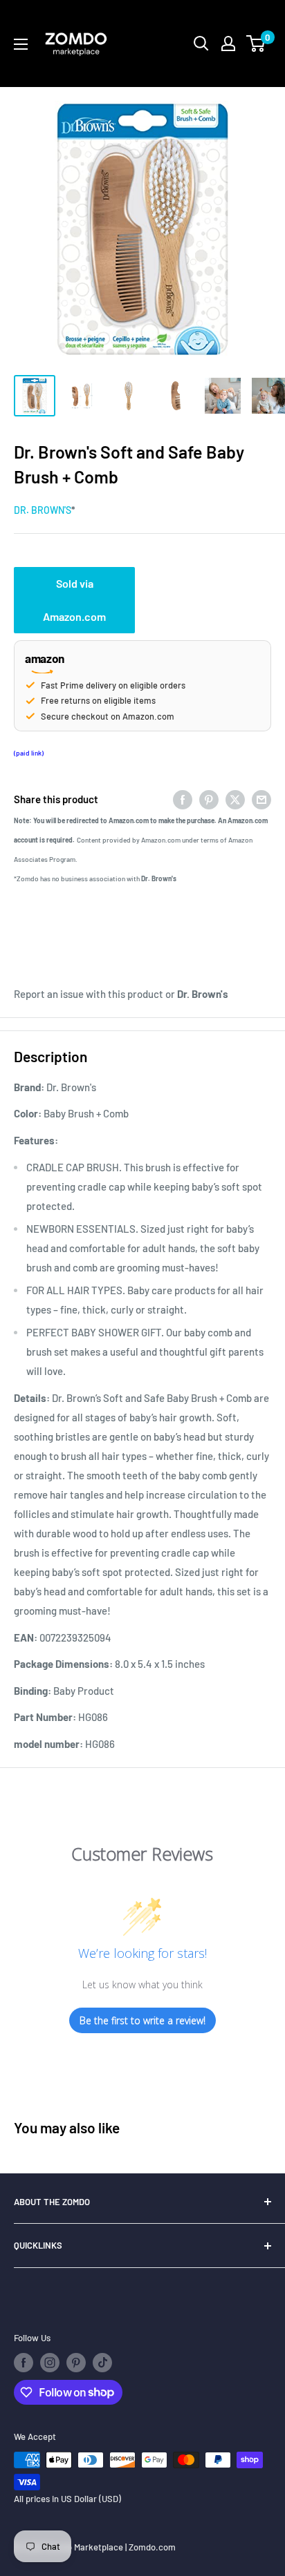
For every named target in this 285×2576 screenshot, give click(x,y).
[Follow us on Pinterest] (76, 2363)
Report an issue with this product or (121, 994)
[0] (256, 44)
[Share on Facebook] (183, 799)
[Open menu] (21, 44)
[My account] (228, 44)
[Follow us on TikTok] (102, 2363)
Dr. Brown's (43, 510)
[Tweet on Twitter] (235, 799)
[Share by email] (261, 799)
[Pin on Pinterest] (209, 799)
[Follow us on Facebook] (24, 2363)
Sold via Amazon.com (74, 600)
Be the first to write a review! (142, 2020)
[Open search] (201, 44)
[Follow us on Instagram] (50, 2363)
